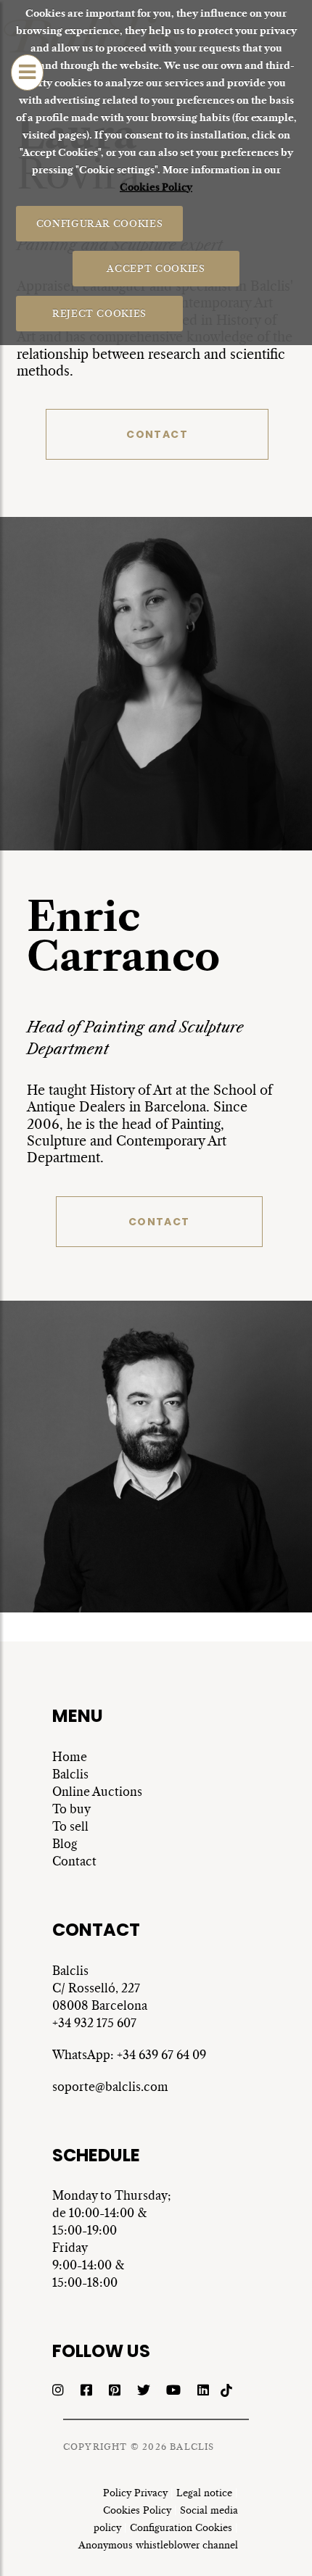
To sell (70, 1826)
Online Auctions (97, 1792)
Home (70, 1757)
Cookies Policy (156, 187)
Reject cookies (99, 313)
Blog (65, 1844)
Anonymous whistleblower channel (158, 2545)
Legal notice (204, 2493)
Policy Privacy (135, 2493)
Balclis (70, 1774)
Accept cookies (156, 268)
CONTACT (157, 434)
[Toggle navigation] (27, 73)
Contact (74, 1861)
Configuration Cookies (181, 2528)
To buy (71, 1809)
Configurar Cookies (99, 223)
